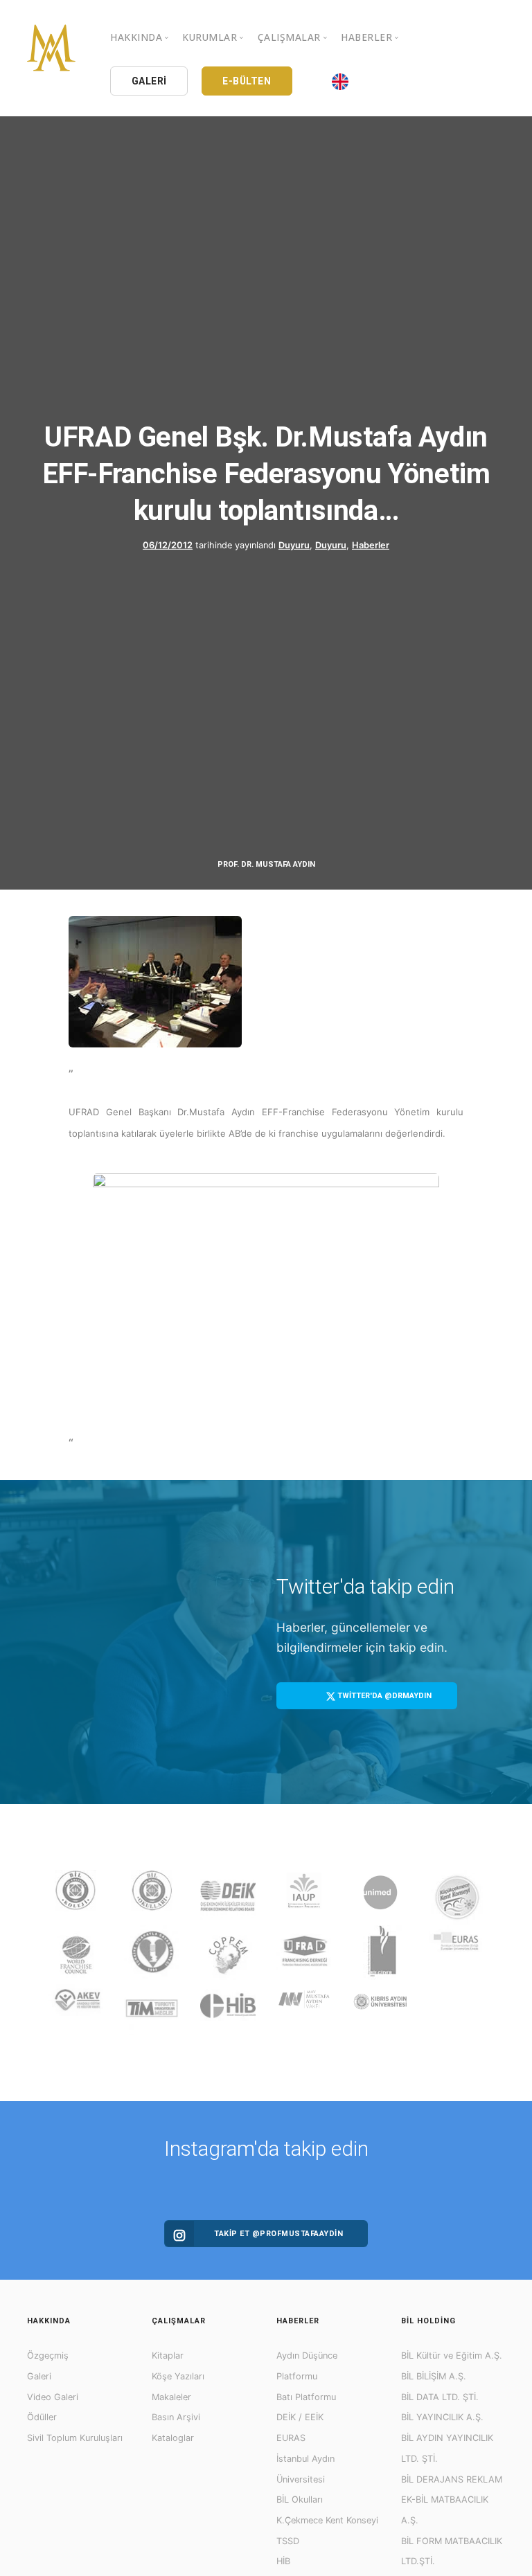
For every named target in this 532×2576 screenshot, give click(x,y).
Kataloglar (173, 2438)
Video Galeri (53, 2397)
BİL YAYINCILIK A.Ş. (442, 2417)
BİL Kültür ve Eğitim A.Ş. (452, 2356)
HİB (283, 2561)
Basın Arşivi (176, 2417)
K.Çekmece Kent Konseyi (327, 2520)
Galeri (39, 2376)
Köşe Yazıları (178, 2376)
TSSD (288, 2541)
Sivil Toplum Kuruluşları (75, 2438)
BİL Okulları (300, 2500)
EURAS (291, 2438)
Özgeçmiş (48, 2356)
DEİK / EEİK (300, 2417)
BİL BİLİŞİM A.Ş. (434, 2376)
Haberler (371, 545)
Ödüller (42, 2417)
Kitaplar (168, 2356)
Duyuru (294, 545)
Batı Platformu (306, 2397)
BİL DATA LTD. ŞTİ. (440, 2397)
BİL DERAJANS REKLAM (452, 2479)
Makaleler (171, 2397)
